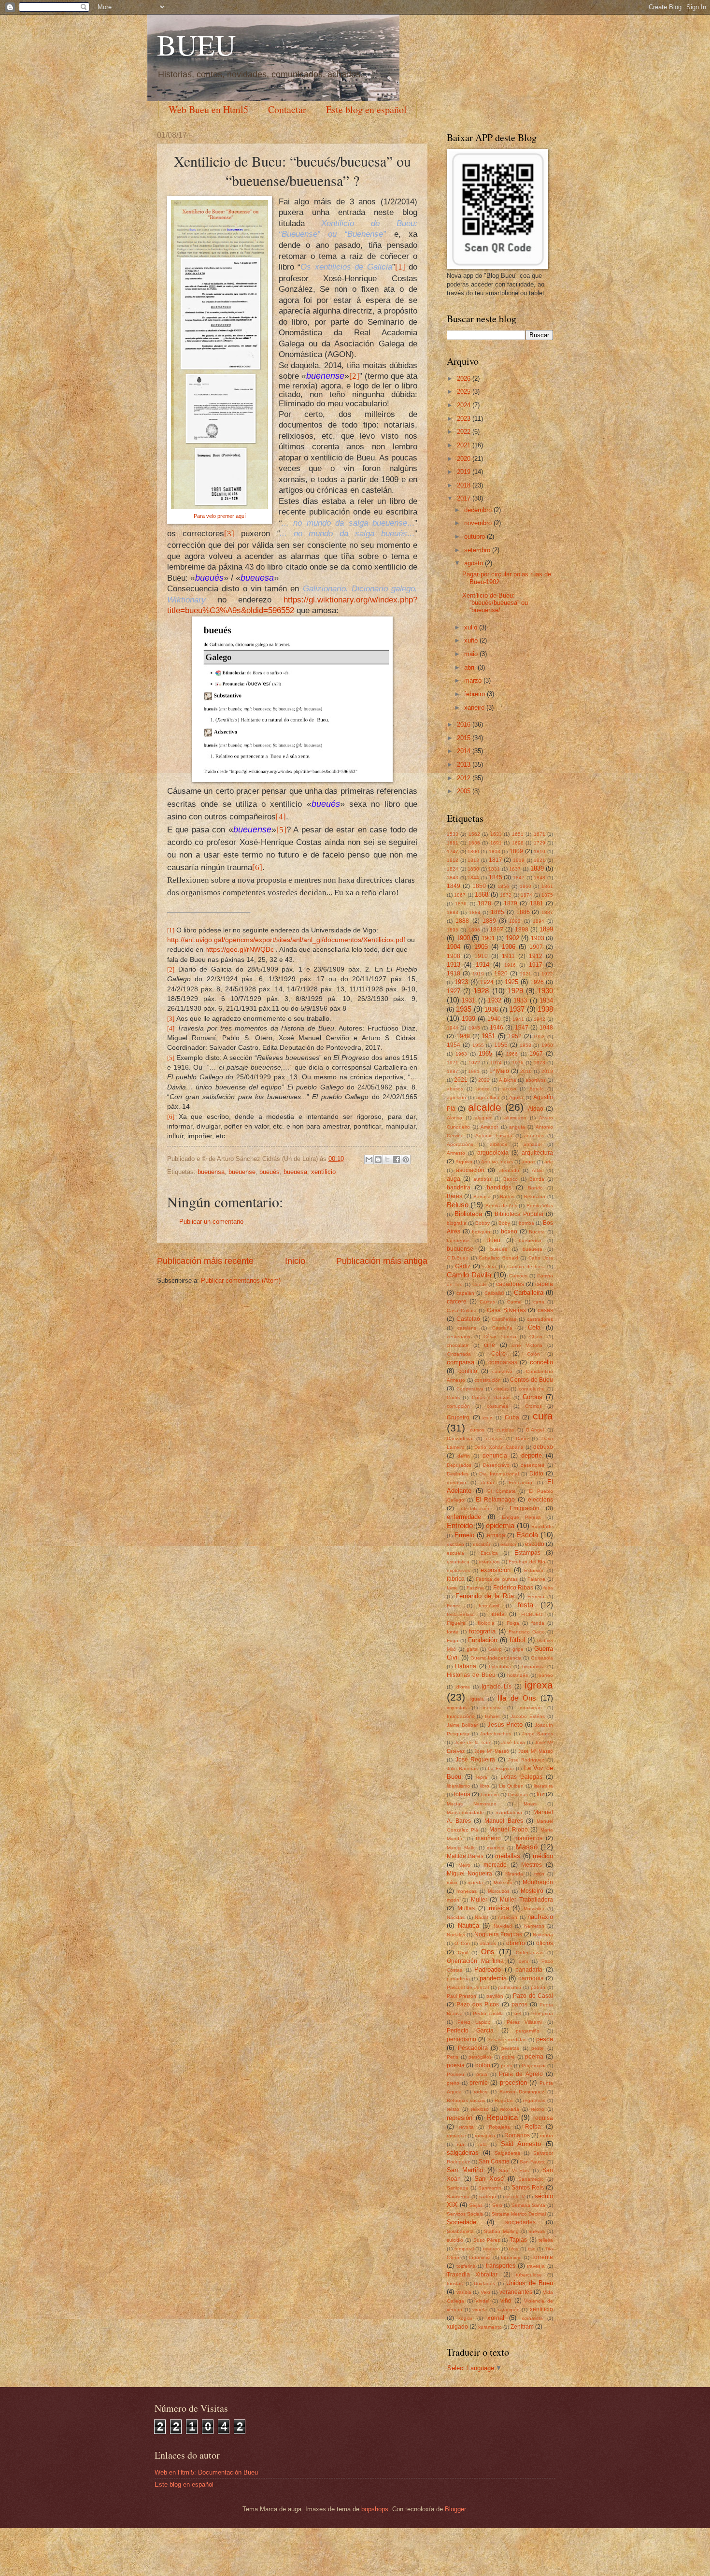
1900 (463, 938)
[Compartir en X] (387, 1159)
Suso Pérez (487, 2240)
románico (485, 2136)
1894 (539, 921)
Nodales (456, 1935)
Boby (504, 1223)
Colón (533, 1354)
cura (543, 1416)
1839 (537, 868)
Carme (514, 1302)
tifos (514, 2249)
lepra (482, 1777)
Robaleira (499, 2127)
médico (543, 1856)
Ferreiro (536, 1596)
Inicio (295, 1261)
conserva (502, 1371)
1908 (454, 956)
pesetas (510, 2048)
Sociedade (461, 2222)
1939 (469, 1019)
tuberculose (529, 2275)
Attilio (538, 1170)
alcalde (485, 1107)
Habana (466, 1666)
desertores (532, 1465)
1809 (516, 851)
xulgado (457, 2327)
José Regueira (476, 1760)
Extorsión (534, 1570)
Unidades (484, 2283)
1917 (536, 965)
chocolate (458, 1345)
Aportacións (460, 1144)
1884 (475, 912)
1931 (469, 1000)
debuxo (543, 1447)
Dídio (536, 1474)
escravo (455, 1544)
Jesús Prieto (505, 1724)
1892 (515, 921)
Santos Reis (528, 2188)
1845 (496, 877)
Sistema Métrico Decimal (519, 2214)
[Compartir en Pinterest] (406, 1159)
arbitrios (498, 1144)
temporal (464, 2249)
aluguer (483, 1118)
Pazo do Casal (533, 1996)
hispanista (533, 1667)
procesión (513, 2082)
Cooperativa (470, 1389)
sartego (488, 2197)
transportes (501, 2266)
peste (538, 2048)
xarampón (509, 2310)
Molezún (503, 1882)
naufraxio (540, 1917)
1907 (536, 947)
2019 (465, 472)
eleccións (540, 1500)
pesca (545, 2039)
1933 (520, 1000)
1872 (506, 895)
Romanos (517, 2135)
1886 (523, 912)
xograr (465, 2318)
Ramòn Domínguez (522, 2092)
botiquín (481, 1232)
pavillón (495, 1996)
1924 (487, 982)
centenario (459, 1337)
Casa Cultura (462, 1310)
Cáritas (487, 1302)
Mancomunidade (465, 1812)
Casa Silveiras (506, 1310)
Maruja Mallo (461, 1848)
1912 (536, 956)
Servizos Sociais (465, 2214)
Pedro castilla (488, 2013)
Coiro (498, 1354)
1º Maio (499, 1071)
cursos (477, 1430)
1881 (537, 903)
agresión (456, 1097)
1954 (454, 1045)
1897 (497, 930)
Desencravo (496, 1465)
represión (460, 2118)
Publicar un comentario (211, 1222)
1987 (453, 1071)
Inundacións (461, 1716)
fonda (538, 1623)
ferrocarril (489, 1606)
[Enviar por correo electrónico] (369, 1159)
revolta (466, 2127)
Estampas (527, 1553)
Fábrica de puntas (497, 1579)
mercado (495, 1865)
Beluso (458, 1205)
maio (472, 654)
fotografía (482, 1631)
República (502, 2117)
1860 (525, 886)
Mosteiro (532, 1891)
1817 (496, 860)
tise (532, 2249)
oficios (545, 1943)
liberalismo (458, 1786)
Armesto (456, 1153)
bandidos (499, 1188)
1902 (512, 938)
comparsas (503, 1362)
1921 (525, 974)
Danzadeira (460, 1438)
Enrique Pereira (522, 1517)
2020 (465, 459)
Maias (530, 1804)
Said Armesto (521, 2144)
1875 (547, 895)
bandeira (459, 1188)
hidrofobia (500, 1667)
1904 (454, 947)
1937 (517, 1009)
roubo (547, 2136)
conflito (468, 1371)
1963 (461, 1054)
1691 (496, 843)
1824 (453, 869)
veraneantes (516, 2292)
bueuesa (295, 1172)
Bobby (483, 1223)
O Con (462, 1943)
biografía (457, 1223)
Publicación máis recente (205, 1261)
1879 (511, 903)
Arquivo (464, 1162)
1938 (545, 1009)
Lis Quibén (511, 1786)
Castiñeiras (504, 1319)
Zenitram (522, 2327)
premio (479, 2083)
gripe (518, 1649)
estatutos (489, 1562)
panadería (458, 1979)
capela (544, 1284)
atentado (509, 1170)
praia (482, 2074)
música (499, 1908)
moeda (475, 1882)
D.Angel (535, 1430)
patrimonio (510, 1987)
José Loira (513, 1742)
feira (548, 1588)
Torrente (542, 2257)
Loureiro (490, 1795)
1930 (545, 991)
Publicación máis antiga (382, 1261)
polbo (483, 2065)
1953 (539, 1037)
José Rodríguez (526, 1760)
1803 (495, 852)
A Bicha (507, 1080)
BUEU (196, 44)
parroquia (531, 1978)
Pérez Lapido (474, 2022)
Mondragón (538, 1882)
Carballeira (529, 1293)
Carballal (494, 1293)
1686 (474, 843)
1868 (482, 894)
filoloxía (486, 1623)
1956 (501, 1045)
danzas (494, 1438)
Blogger (455, 2509)
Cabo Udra (541, 1258)
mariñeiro (488, 1838)
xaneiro (475, 708)
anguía (517, 1127)
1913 (454, 965)
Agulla (516, 1097)
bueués (270, 1172)
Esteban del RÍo (527, 1562)
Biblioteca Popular (519, 1214)
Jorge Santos (538, 1734)
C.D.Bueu (458, 1258)
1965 (485, 1053)
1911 (508, 956)
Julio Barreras (462, 1768)
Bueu (493, 1240)
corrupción (458, 1406)
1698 (518, 843)
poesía (456, 2065)
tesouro (491, 2249)
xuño (472, 640)
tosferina (466, 2266)
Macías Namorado (472, 1804)
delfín (464, 1456)
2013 (465, 765)
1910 (481, 956)
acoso (510, 1089)
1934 (546, 1000)
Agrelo (537, 1089)
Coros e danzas (491, 1397)
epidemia (500, 1525)
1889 (489, 921)
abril (471, 667)
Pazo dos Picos (478, 2004)
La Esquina (501, 1768)
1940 (494, 1019)
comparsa (461, 1362)
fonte (453, 1632)
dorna (488, 1482)
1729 (540, 843)
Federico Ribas (513, 1588)
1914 (483, 965)
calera (489, 1267)
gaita (472, 1649)
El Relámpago (495, 1500)
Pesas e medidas (507, 2039)
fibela (497, 1614)
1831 (494, 869)
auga (454, 1179)
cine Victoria (527, 1345)
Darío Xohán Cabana (499, 1447)
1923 (461, 982)
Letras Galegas (521, 1777)
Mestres (532, 1865)
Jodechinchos (496, 1734)
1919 (478, 974)
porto (507, 2066)
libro (485, 1786)
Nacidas (456, 1917)
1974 (496, 1063)
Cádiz (463, 1266)
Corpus (532, 1397)
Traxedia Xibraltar (472, 2275)
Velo (485, 2292)
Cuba (512, 1417)
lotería (462, 1794)
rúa (461, 2144)
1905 (481, 947)
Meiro (464, 1865)
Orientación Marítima (475, 1961)
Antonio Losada (494, 1136)
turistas (455, 2283)
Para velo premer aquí (220, 516)
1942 (540, 1019)
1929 (515, 991)
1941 (518, 1019)
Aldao (536, 1109)
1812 (453, 860)
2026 (465, 379)
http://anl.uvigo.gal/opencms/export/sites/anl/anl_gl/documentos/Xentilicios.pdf (286, 940)
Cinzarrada (459, 1354)
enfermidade (464, 1517)
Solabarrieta (460, 2231)
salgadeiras (463, 2153)
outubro (476, 537)
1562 (474, 834)
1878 (484, 903)
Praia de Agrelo (521, 2074)
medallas (508, 1856)
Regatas (504, 2100)
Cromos (533, 1406)
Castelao (468, 1319)
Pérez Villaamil (525, 2022)
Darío (522, 1438)
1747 (453, 852)
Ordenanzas (530, 1953)
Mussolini (534, 1909)
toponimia (480, 2257)
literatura (543, 1786)
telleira (546, 2240)
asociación (470, 1170)
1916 (510, 965)
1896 (474, 930)
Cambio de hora (526, 1267)
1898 (522, 930)
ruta (483, 2144)
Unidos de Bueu (530, 2283)
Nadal (481, 1917)
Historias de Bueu (471, 1675)
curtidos (505, 1430)
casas (545, 1310)
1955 (478, 1045)
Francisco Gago (527, 1632)
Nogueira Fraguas (498, 1934)
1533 (453, 834)
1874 (526, 895)
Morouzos (499, 1891)
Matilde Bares (465, 1856)
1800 (473, 852)
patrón (538, 1987)
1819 (519, 860)
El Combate (502, 1491)
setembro (478, 550)
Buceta (537, 1232)
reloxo (538, 2109)
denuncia (495, 1456)
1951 (488, 1036)
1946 (497, 1028)
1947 (522, 1028)
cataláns (467, 1328)
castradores (540, 1319)
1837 (515, 869)
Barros (507, 1196)
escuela (455, 1553)
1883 (453, 912)
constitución (488, 1380)
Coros (453, 1397)
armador (533, 1144)
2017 (465, 498)
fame (452, 1588)
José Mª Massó (536, 1751)
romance (456, 2136)
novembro (479, 523)
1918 (454, 973)
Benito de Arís (501, 1206)
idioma (463, 1687)
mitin (539, 1874)
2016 (465, 724)
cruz (488, 1418)
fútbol (517, 1640)
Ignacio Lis (497, 1687)
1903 (538, 938)
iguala (477, 1699)
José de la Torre (473, 1742)
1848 (540, 878)
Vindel (482, 2301)
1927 (454, 991)
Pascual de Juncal (468, 1987)
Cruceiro (458, 1417)
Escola (527, 1535)
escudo (535, 1544)
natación (508, 1917)
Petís (453, 2057)
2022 (465, 432)
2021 (465, 445)
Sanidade (458, 2188)
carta (539, 1302)
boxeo (509, 1231)
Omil (463, 1953)
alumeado (515, 1118)
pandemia (493, 1978)
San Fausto (533, 2162)
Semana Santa (529, 2205)
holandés (518, 1675)
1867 (460, 895)
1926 (537, 982)
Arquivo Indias (497, 1162)
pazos (519, 2004)
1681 (453, 843)
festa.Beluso (461, 1614)
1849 (454, 886)
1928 (481, 991)
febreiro (476, 694)
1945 (474, 1028)
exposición (496, 1570)
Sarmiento (458, 2197)
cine (490, 1345)
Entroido (460, 1525)
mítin (452, 1882)
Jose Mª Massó (492, 1751)
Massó (527, 1847)
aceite (483, 1089)
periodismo (461, 2039)
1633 (496, 834)
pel (518, 2013)
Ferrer (453, 1606)
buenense (458, 1240)
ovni (523, 1961)
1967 (536, 1054)
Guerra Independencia (496, 1658)
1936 (491, 1009)
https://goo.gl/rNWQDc (240, 950)
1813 (473, 860)
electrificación (476, 1509)
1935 (464, 1009)
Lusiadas (518, 1795)
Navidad (503, 1926)
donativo (456, 1482)
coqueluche (532, 1389)
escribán (482, 1544)
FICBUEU (532, 1614)
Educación (520, 1482)
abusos (455, 1089)
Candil (479, 1284)
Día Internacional (499, 1474)
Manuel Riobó (509, 1830)
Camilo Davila (469, 1275)
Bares (454, 1196)
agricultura (488, 1097)
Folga (513, 1623)
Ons (488, 1952)
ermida (496, 1535)
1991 (474, 1071)
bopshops (375, 2509)
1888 (462, 921)
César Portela (500, 1337)
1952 (515, 1036)
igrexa (539, 1685)
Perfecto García (470, 2031)
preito (453, 2083)
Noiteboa (543, 1935)
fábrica (456, 1579)
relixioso (480, 2109)
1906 (509, 947)
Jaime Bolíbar (462, 1725)
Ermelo (464, 1535)
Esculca (489, 1553)
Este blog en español (366, 109)
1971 (453, 1063)
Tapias (518, 2240)
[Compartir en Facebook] (397, 1159)
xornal (496, 2318)
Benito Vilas (540, 1206)
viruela (480, 2310)
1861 (547, 886)
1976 (518, 1063)
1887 (547, 912)
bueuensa (211, 1172)
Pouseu (455, 2074)
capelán (465, 1293)
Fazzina (475, 1588)
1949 (463, 1036)
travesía (536, 2266)
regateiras (534, 2100)
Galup (495, 1649)
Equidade (542, 1526)
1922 (547, 974)
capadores (510, 1284)
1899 (546, 929)
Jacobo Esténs (528, 1716)
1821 (540, 860)
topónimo (511, 2257)
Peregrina (542, 2013)
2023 (465, 419)
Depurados (459, 1465)
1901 (488, 938)
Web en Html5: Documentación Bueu (206, 2472)
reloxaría (510, 2109)
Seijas (476, 2205)
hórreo (546, 1675)
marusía (496, 1848)
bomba (526, 1223)
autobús (483, 1179)
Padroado (488, 1969)
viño (506, 2301)
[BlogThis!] (378, 1159)
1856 (503, 886)
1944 (453, 1028)
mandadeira (509, 1812)
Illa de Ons (517, 1698)
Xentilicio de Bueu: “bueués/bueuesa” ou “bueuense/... (495, 603)
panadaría (529, 1970)
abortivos (536, 1080)
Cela (534, 1327)
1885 (497, 912)
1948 (546, 1028)
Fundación (483, 1640)
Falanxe (536, 1579)
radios (481, 2092)
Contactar (287, 109)
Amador (489, 1127)
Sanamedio (531, 2179)
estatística (458, 1562)
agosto (475, 563)
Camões (518, 1276)
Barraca (482, 1196)
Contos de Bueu (532, 1380)
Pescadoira (473, 2048)
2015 (465, 738)
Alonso (454, 1118)
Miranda (514, 1874)
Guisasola (542, 1658)
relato (453, 2109)
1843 (453, 878)
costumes (497, 1406)
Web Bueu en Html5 (208, 109)
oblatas (488, 1943)
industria (492, 1708)
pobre (508, 2057)
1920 (501, 973)
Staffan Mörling (501, 2231)
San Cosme (494, 2161)
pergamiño (528, 2031)
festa (525, 1605)
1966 (512, 1054)
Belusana (535, 1196)
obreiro (516, 1943)
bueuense (242, 1172)
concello (541, 1362)
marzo (474, 680)
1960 (547, 1045)
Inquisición (530, 1708)
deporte (532, 1455)
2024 (465, 405)
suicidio (455, 2240)
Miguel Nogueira (469, 1874)
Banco (511, 1179)
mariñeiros (528, 1838)
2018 (465, 485)
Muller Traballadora (526, 1900)
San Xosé (489, 2179)
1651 (518, 834)
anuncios (534, 1136)
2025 (465, 392)
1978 (540, 1063)
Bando (535, 1188)
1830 (473, 869)
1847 (519, 878)
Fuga (453, 1640)
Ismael (492, 1716)
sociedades (520, 2222)
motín (453, 1900)
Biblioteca (468, 1214)
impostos (457, 1708)
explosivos (458, 1570)
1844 (473, 878)
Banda (537, 1179)
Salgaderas (507, 2153)
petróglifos (480, 2057)
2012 (465, 778)
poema (534, 2057)
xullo (472, 627)
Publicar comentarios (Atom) (241, 1281)
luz (540, 1794)
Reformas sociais (466, 2100)
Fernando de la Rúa (485, 1596)
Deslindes (458, 1474)
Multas (466, 1908)
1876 (461, 904)
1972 (474, 1063)
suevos (537, 2231)
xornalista (532, 2318)
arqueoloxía (493, 1153)
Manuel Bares (504, 1821)
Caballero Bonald (498, 1258)
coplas (501, 1389)
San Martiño (465, 2170)
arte (549, 1162)
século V (515, 2197)
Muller (479, 1900)
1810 (540, 852)
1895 (453, 930)
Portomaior (534, 2066)
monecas (467, 1891)
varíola (464, 2292)
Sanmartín (490, 2188)
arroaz (529, 1162)
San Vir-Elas (514, 2170)
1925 (511, 982)
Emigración (525, 1508)
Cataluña (502, 1328)
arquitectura (537, 1153)
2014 (465, 751)
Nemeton (534, 1926)
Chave (537, 1337)
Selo (497, 2205)
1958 (525, 1045)
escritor (508, 1544)
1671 (540, 834)
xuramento (490, 2327)
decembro (479, 510)
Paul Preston (461, 1996)
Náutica (469, 1925)
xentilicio (323, 1172)
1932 (495, 1000)
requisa (543, 2118)
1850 (479, 886)
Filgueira (456, 1623)
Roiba (533, 2127)
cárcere (457, 1302)
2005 (465, 791)
